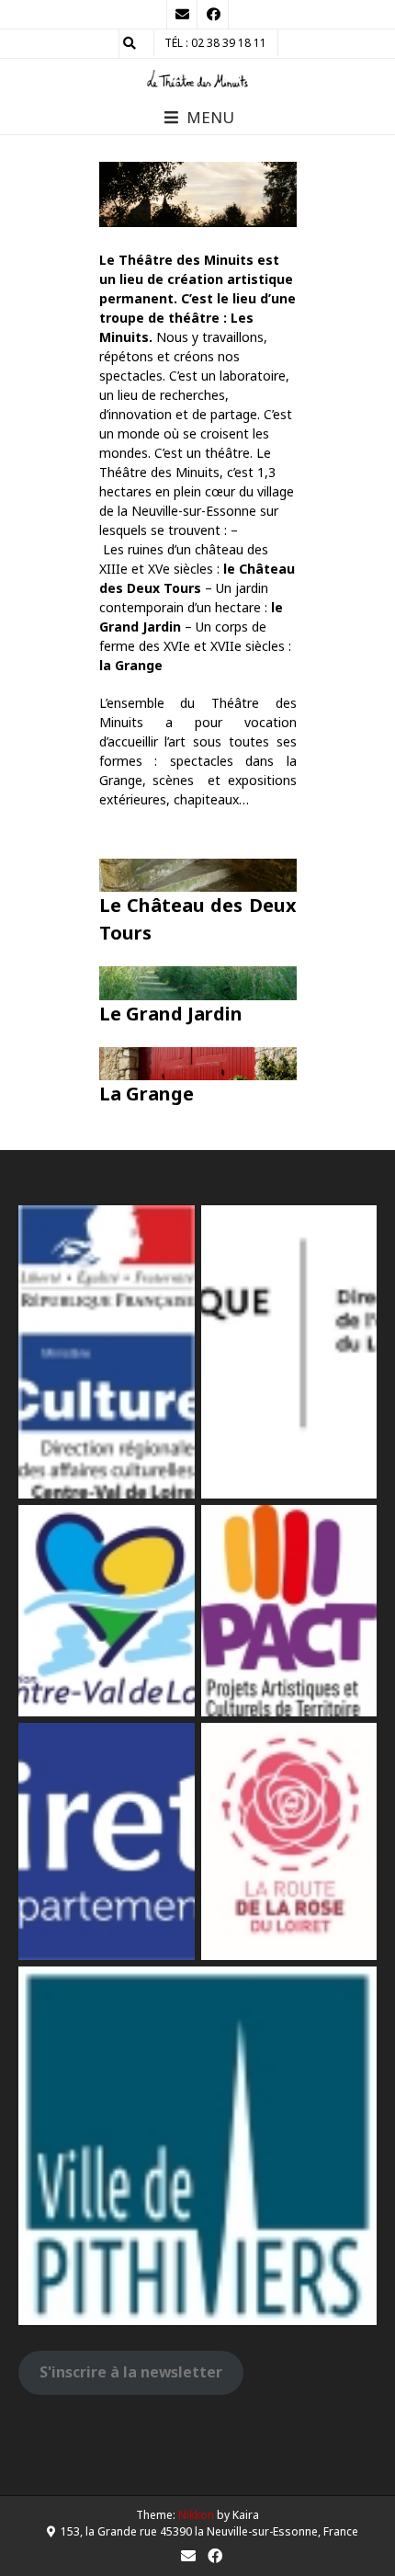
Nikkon (196, 2515)
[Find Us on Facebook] (213, 15)
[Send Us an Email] (182, 15)
